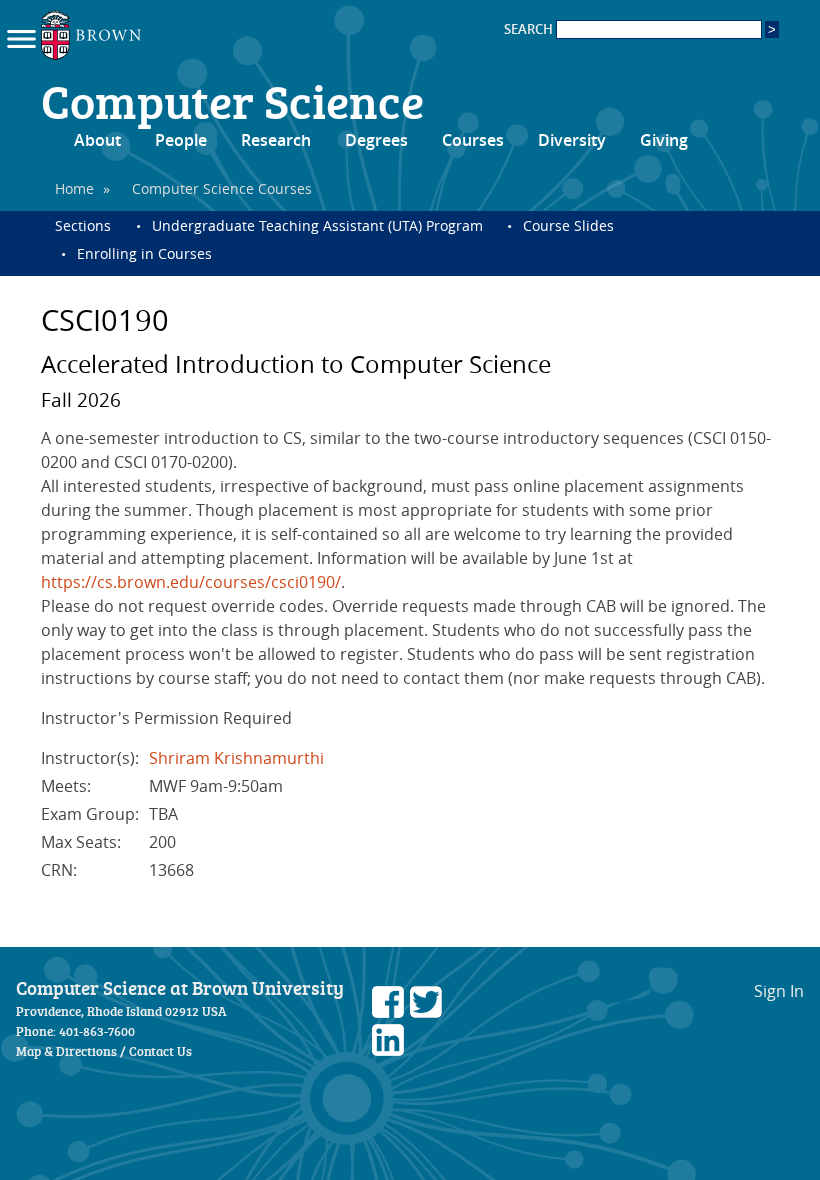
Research (276, 140)
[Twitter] (426, 1012)
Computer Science (232, 100)
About (97, 140)
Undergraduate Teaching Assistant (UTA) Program (317, 225)
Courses (473, 140)
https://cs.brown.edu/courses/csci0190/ (191, 582)
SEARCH (530, 29)
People (181, 140)
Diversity (572, 140)
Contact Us (160, 1051)
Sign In (779, 991)
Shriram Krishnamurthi (236, 758)
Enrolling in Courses (144, 253)
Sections (83, 225)
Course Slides (568, 225)
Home (74, 188)
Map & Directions (66, 1051)
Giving (664, 140)
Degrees (376, 140)
